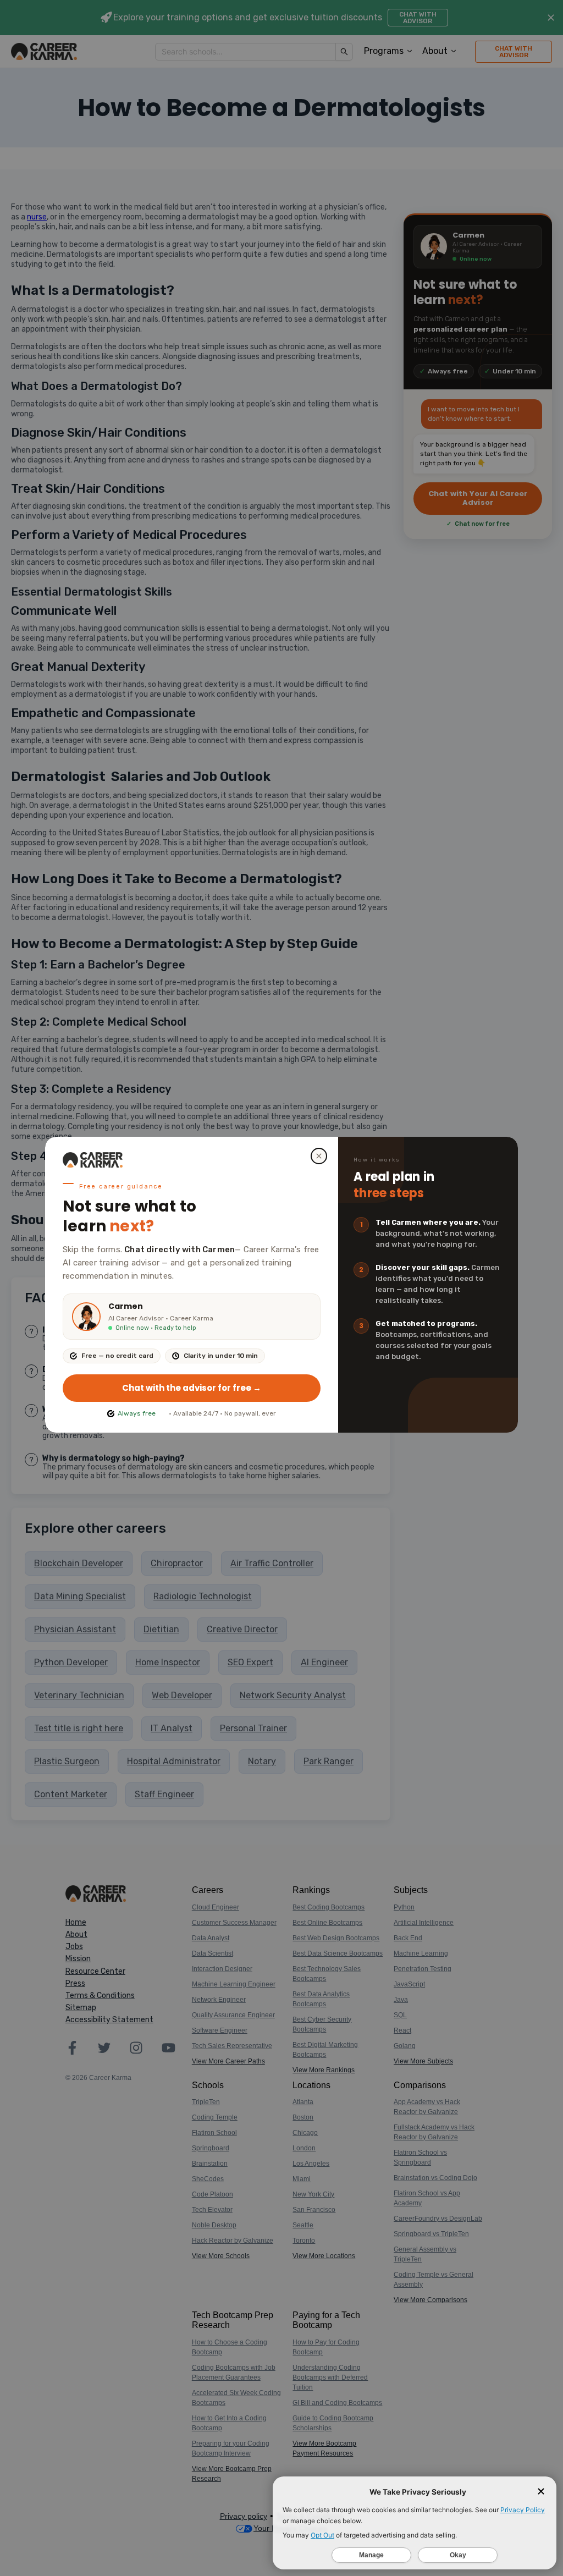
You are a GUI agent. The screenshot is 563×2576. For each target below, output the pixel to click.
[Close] (319, 1156)
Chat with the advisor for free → (192, 1388)
